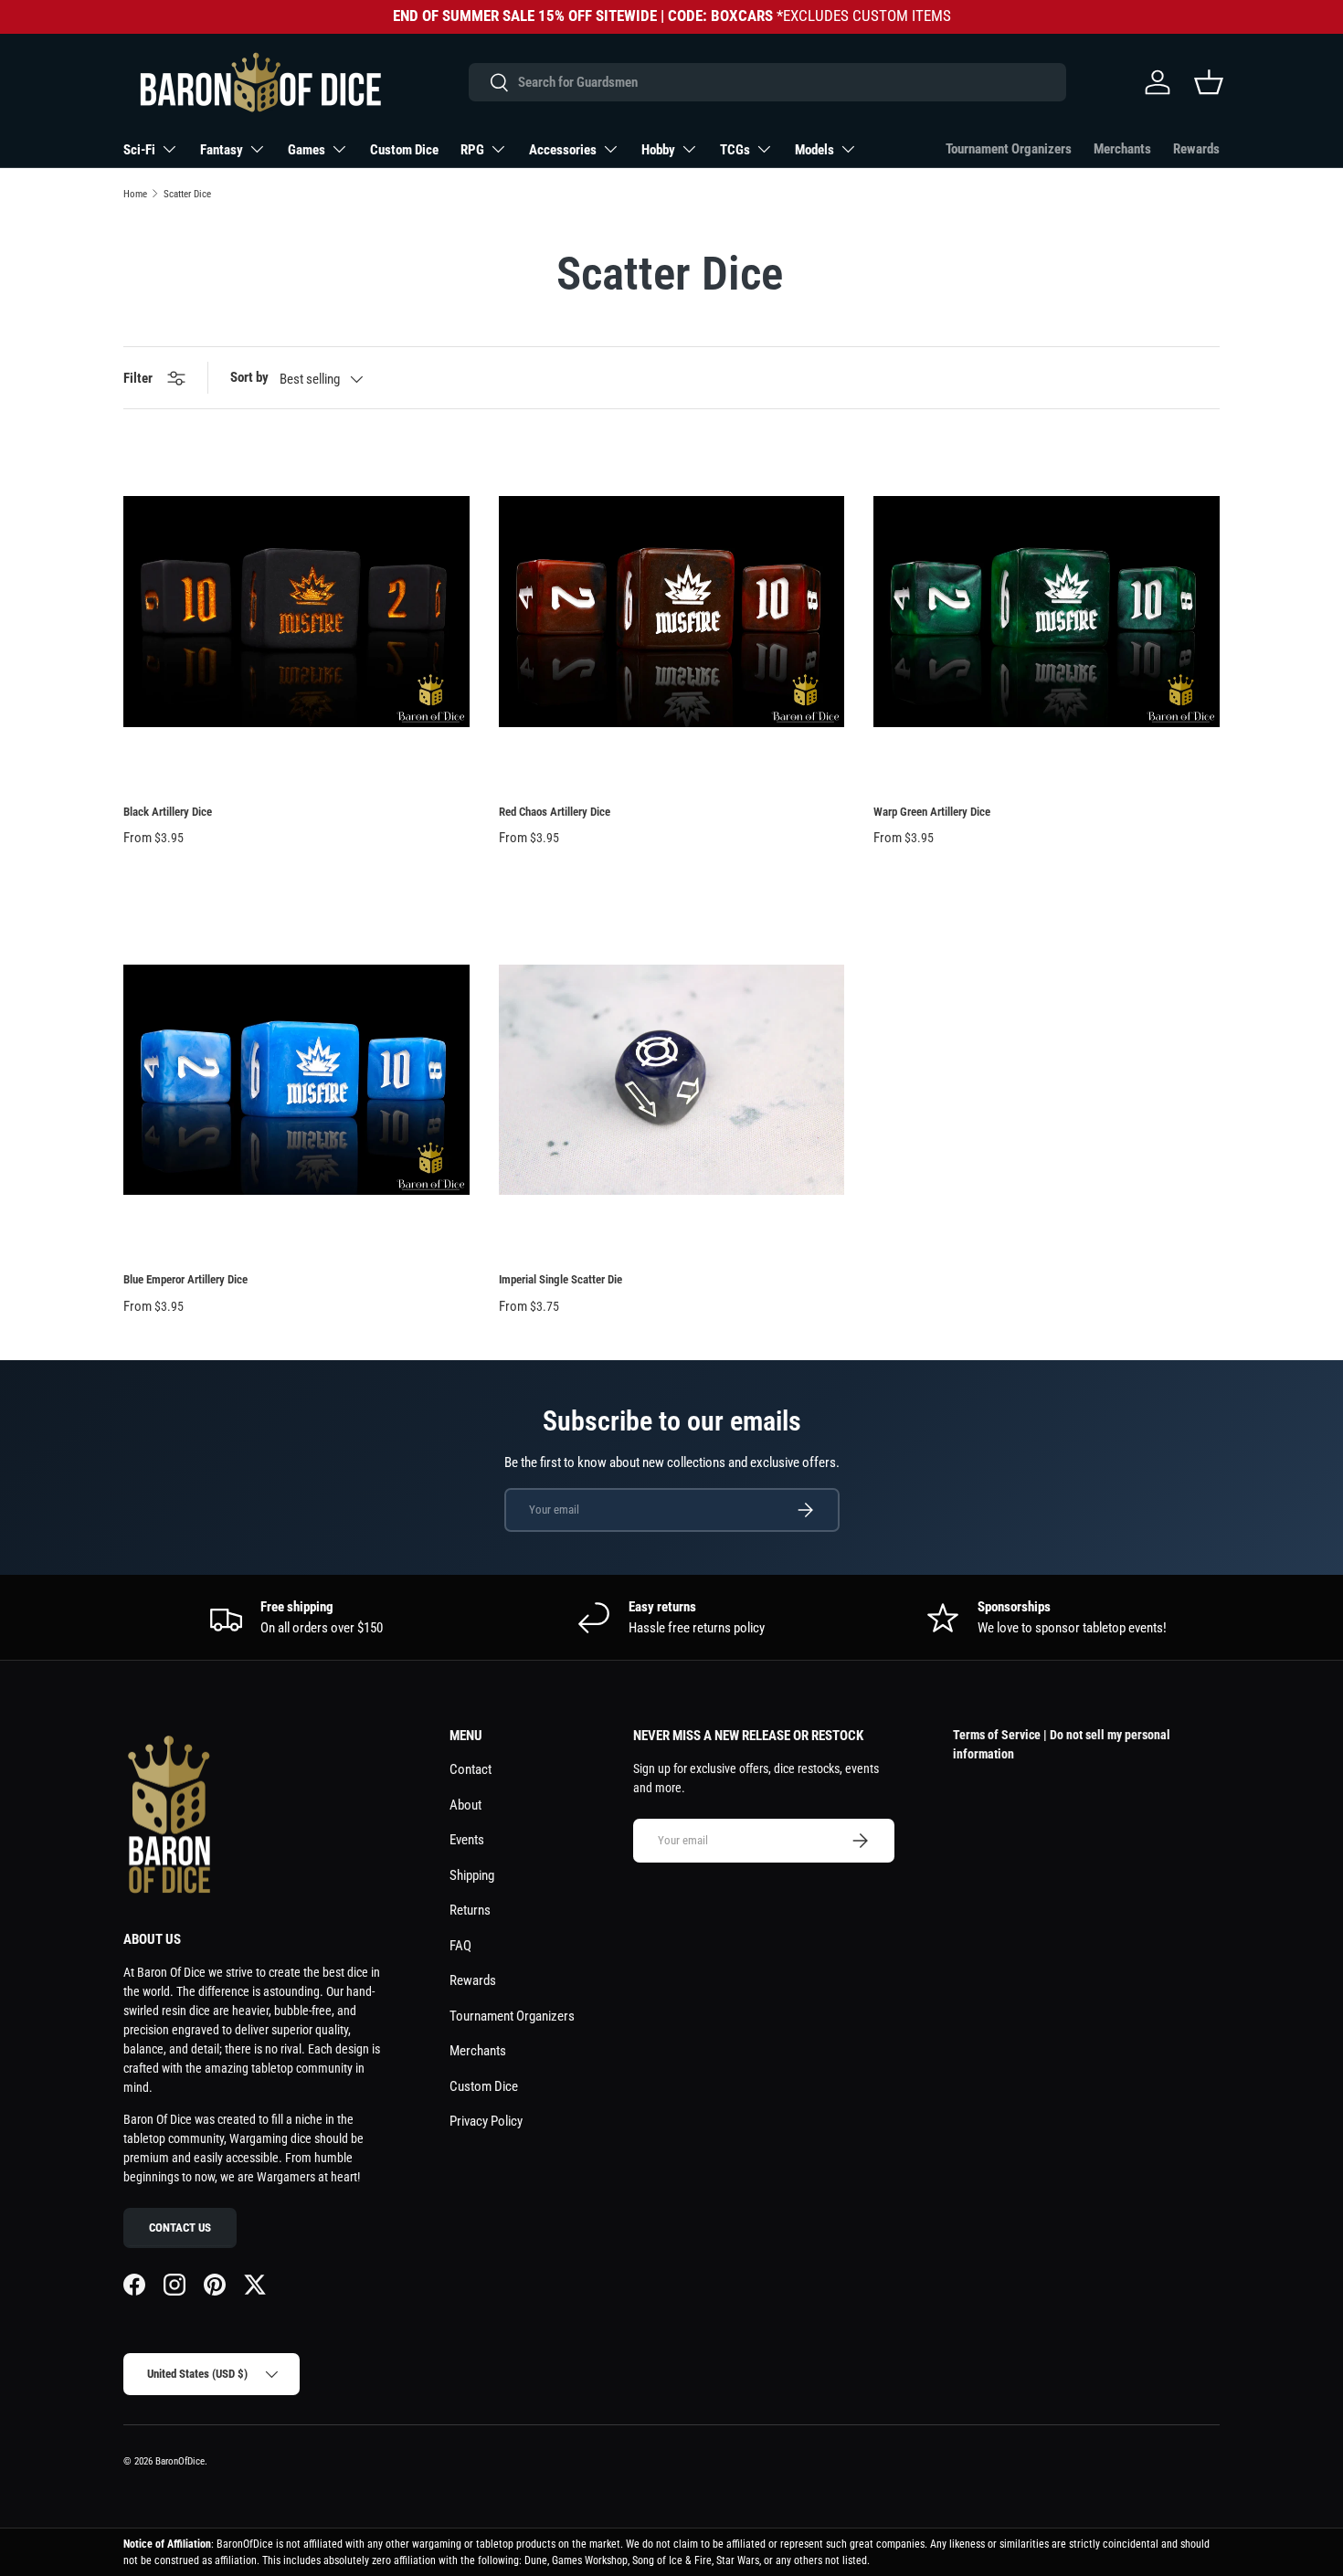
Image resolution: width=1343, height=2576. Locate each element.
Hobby (658, 150)
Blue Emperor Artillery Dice (185, 1279)
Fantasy (222, 150)
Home (135, 194)
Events (467, 1840)
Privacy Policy (486, 2121)
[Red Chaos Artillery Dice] (672, 612)
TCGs (735, 150)
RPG (472, 150)
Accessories (563, 150)
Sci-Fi (139, 150)
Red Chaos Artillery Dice (555, 812)
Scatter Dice (187, 194)
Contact (471, 1769)
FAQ (460, 1946)
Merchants (1122, 149)
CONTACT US (180, 2228)
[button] (1209, 82)
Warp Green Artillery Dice (932, 812)
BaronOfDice (180, 2461)
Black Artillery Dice (168, 812)
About (465, 1805)
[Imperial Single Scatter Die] (672, 1080)
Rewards (1196, 149)
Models (814, 150)
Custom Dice (404, 150)
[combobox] (767, 82)
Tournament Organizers (1009, 149)
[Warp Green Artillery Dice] (1047, 612)
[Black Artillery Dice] (296, 612)
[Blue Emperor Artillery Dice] (296, 1080)
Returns (470, 1910)
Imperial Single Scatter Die (560, 1279)
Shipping (472, 1875)
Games (307, 150)
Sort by (249, 377)
